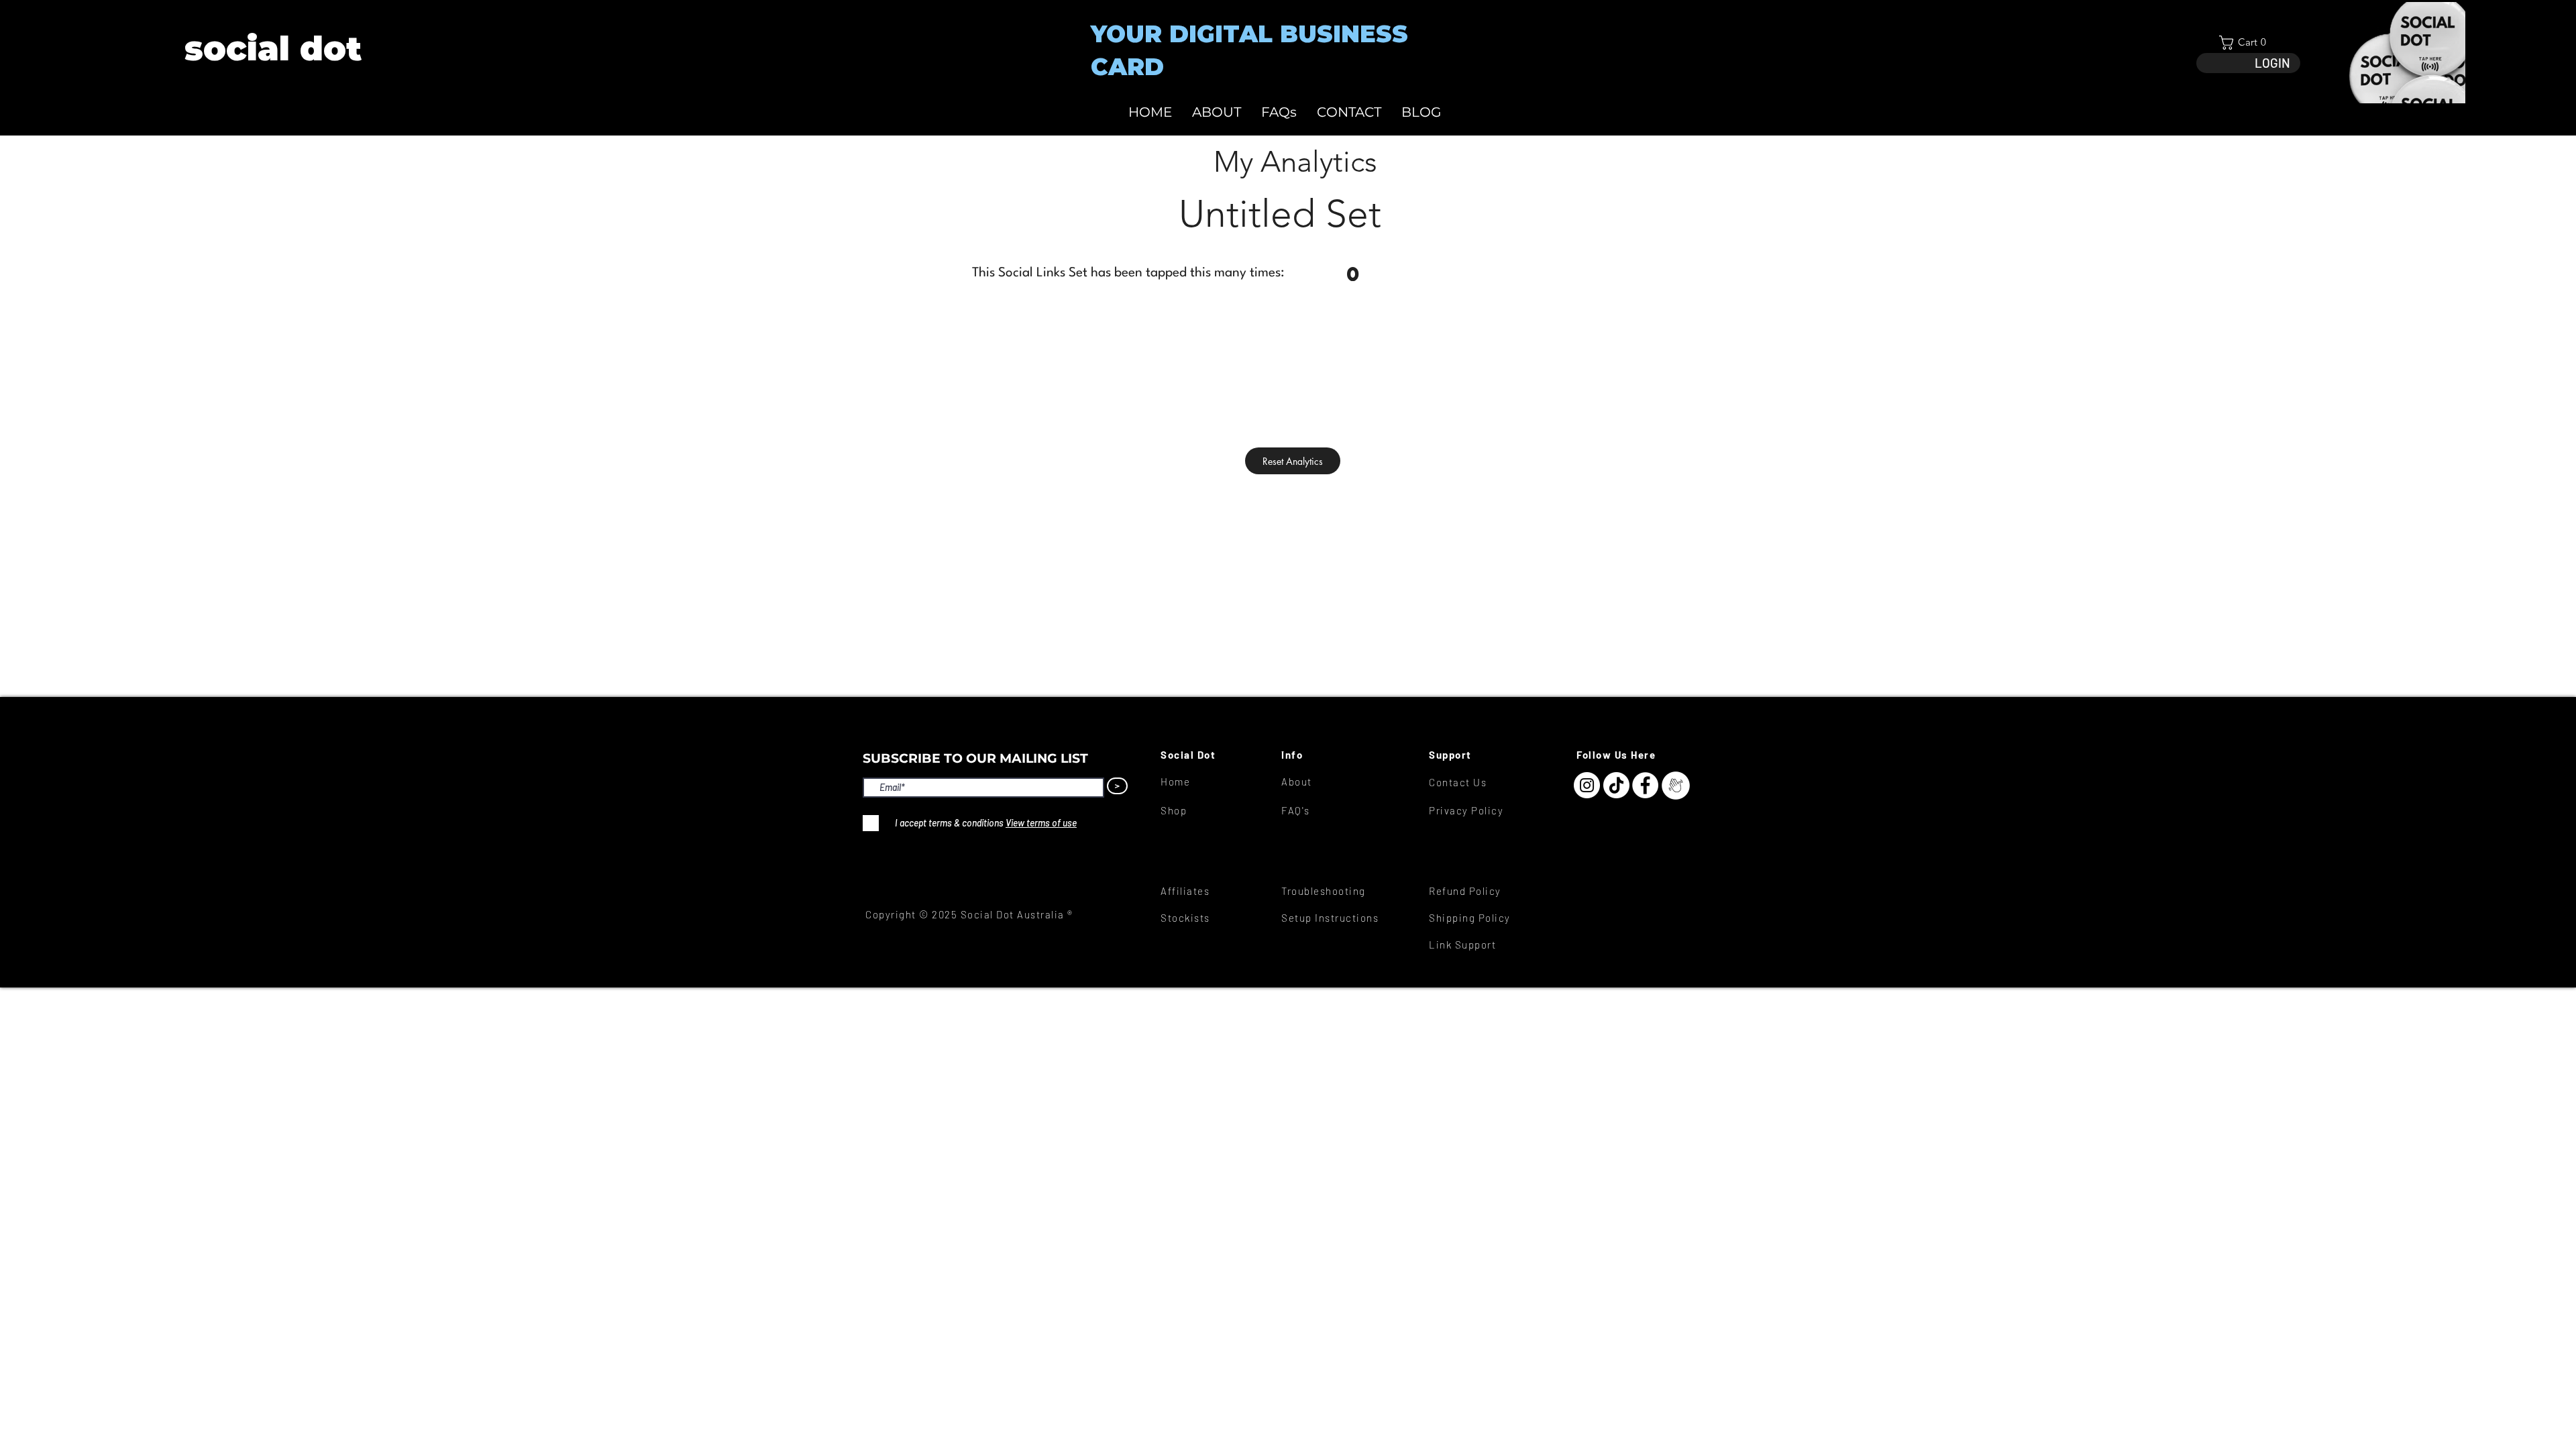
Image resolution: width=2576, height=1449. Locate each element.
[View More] (272, 49)
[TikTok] (1616, 785)
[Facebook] (1645, 785)
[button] (2248, 43)
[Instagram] (1587, 785)
